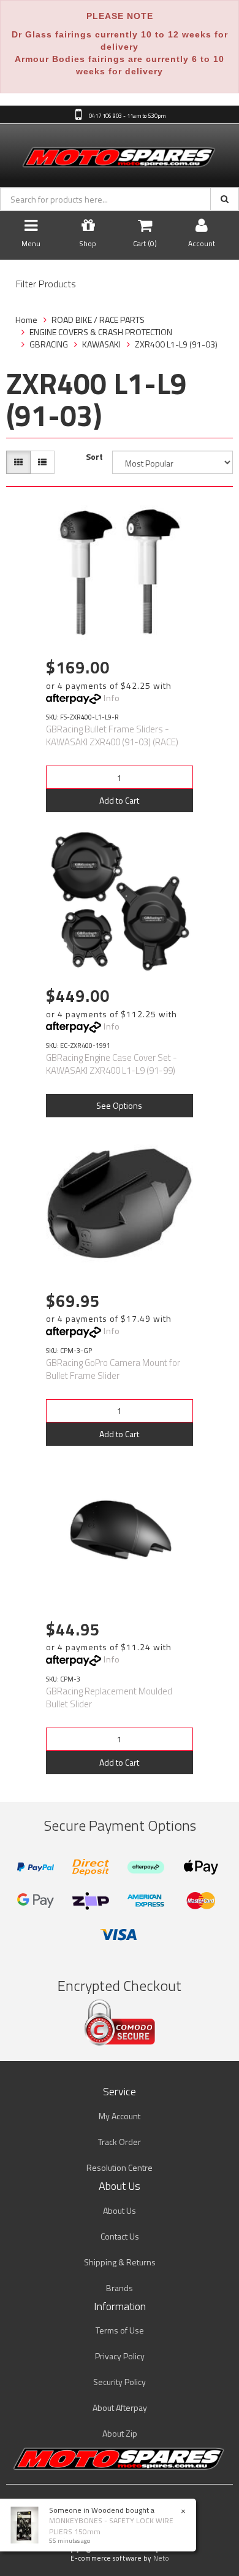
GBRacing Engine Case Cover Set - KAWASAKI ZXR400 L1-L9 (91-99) (112, 1064)
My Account (120, 2116)
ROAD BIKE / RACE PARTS (98, 320)
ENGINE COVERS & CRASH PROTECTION (101, 332)
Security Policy (120, 2382)
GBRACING (49, 344)
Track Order (120, 2142)
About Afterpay (120, 2407)
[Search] (225, 199)
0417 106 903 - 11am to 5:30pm (127, 115)
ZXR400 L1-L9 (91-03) (176, 344)
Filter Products (46, 284)
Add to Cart (119, 800)
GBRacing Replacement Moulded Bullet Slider (109, 1697)
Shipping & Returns (120, 2262)
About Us (120, 2210)
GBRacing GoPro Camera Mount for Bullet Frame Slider (113, 1369)
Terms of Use (120, 2330)
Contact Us (120, 2236)
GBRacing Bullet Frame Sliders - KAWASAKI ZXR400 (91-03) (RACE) (112, 735)
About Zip (120, 2433)
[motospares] (120, 154)
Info (112, 698)
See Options (119, 1105)
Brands (120, 2288)
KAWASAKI (101, 344)
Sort (94, 457)
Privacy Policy (120, 2356)
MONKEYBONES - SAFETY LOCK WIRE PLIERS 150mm (111, 2526)
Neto (161, 2558)
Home (26, 320)
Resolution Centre (120, 2167)
